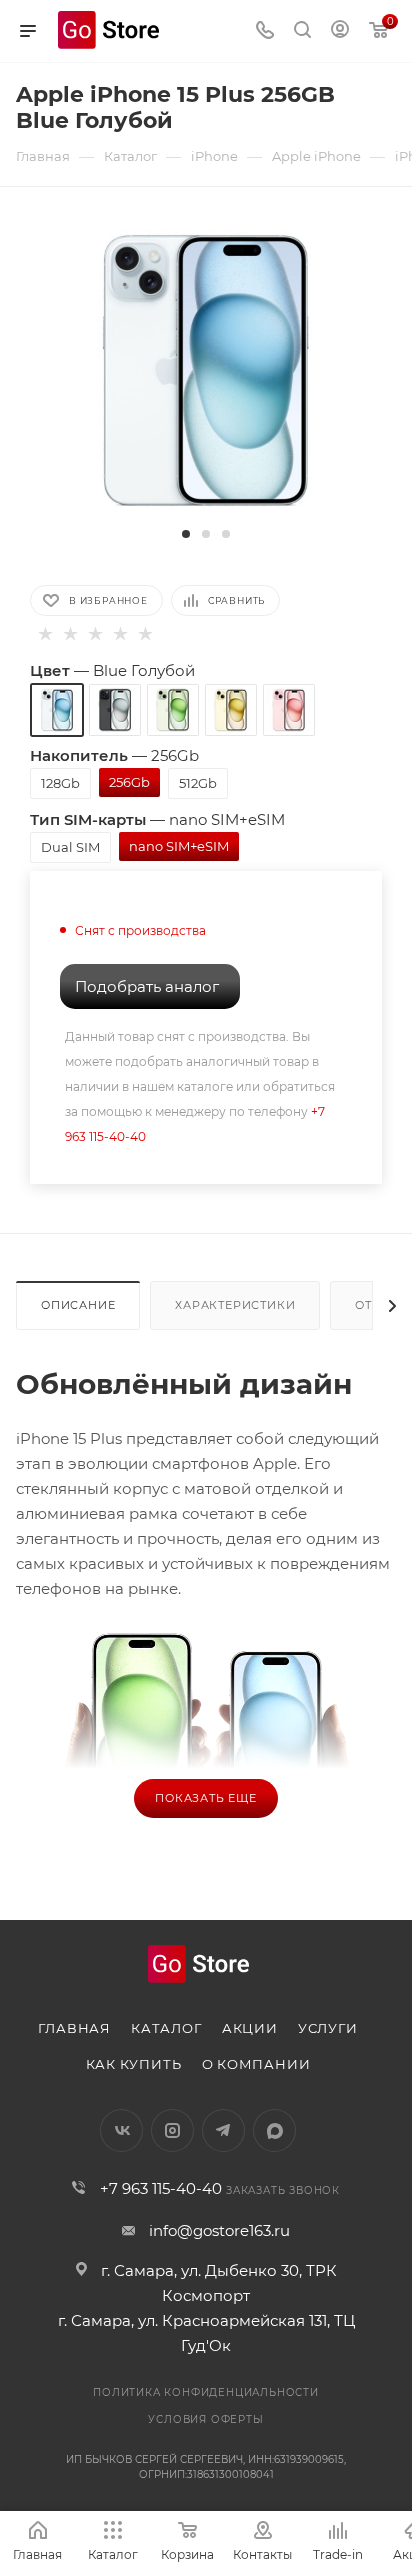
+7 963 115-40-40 (161, 2188)
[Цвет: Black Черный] (115, 710)
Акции (250, 2028)
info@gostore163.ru (219, 2230)
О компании (256, 2064)
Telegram (223, 2130)
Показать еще (206, 1798)
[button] (186, 534)
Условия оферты (205, 2419)
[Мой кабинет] (340, 31)
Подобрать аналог (147, 986)
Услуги (328, 2028)
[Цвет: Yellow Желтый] (231, 710)
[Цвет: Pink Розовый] (289, 710)
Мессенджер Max (274, 2130)
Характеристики (235, 1305)
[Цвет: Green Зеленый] (173, 710)
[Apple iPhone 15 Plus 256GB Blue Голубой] (206, 368)
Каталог (166, 2028)
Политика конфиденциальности (206, 2392)
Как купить (134, 2064)
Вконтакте (121, 2130)
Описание (78, 1305)
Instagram (172, 2130)
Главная (74, 2028)
